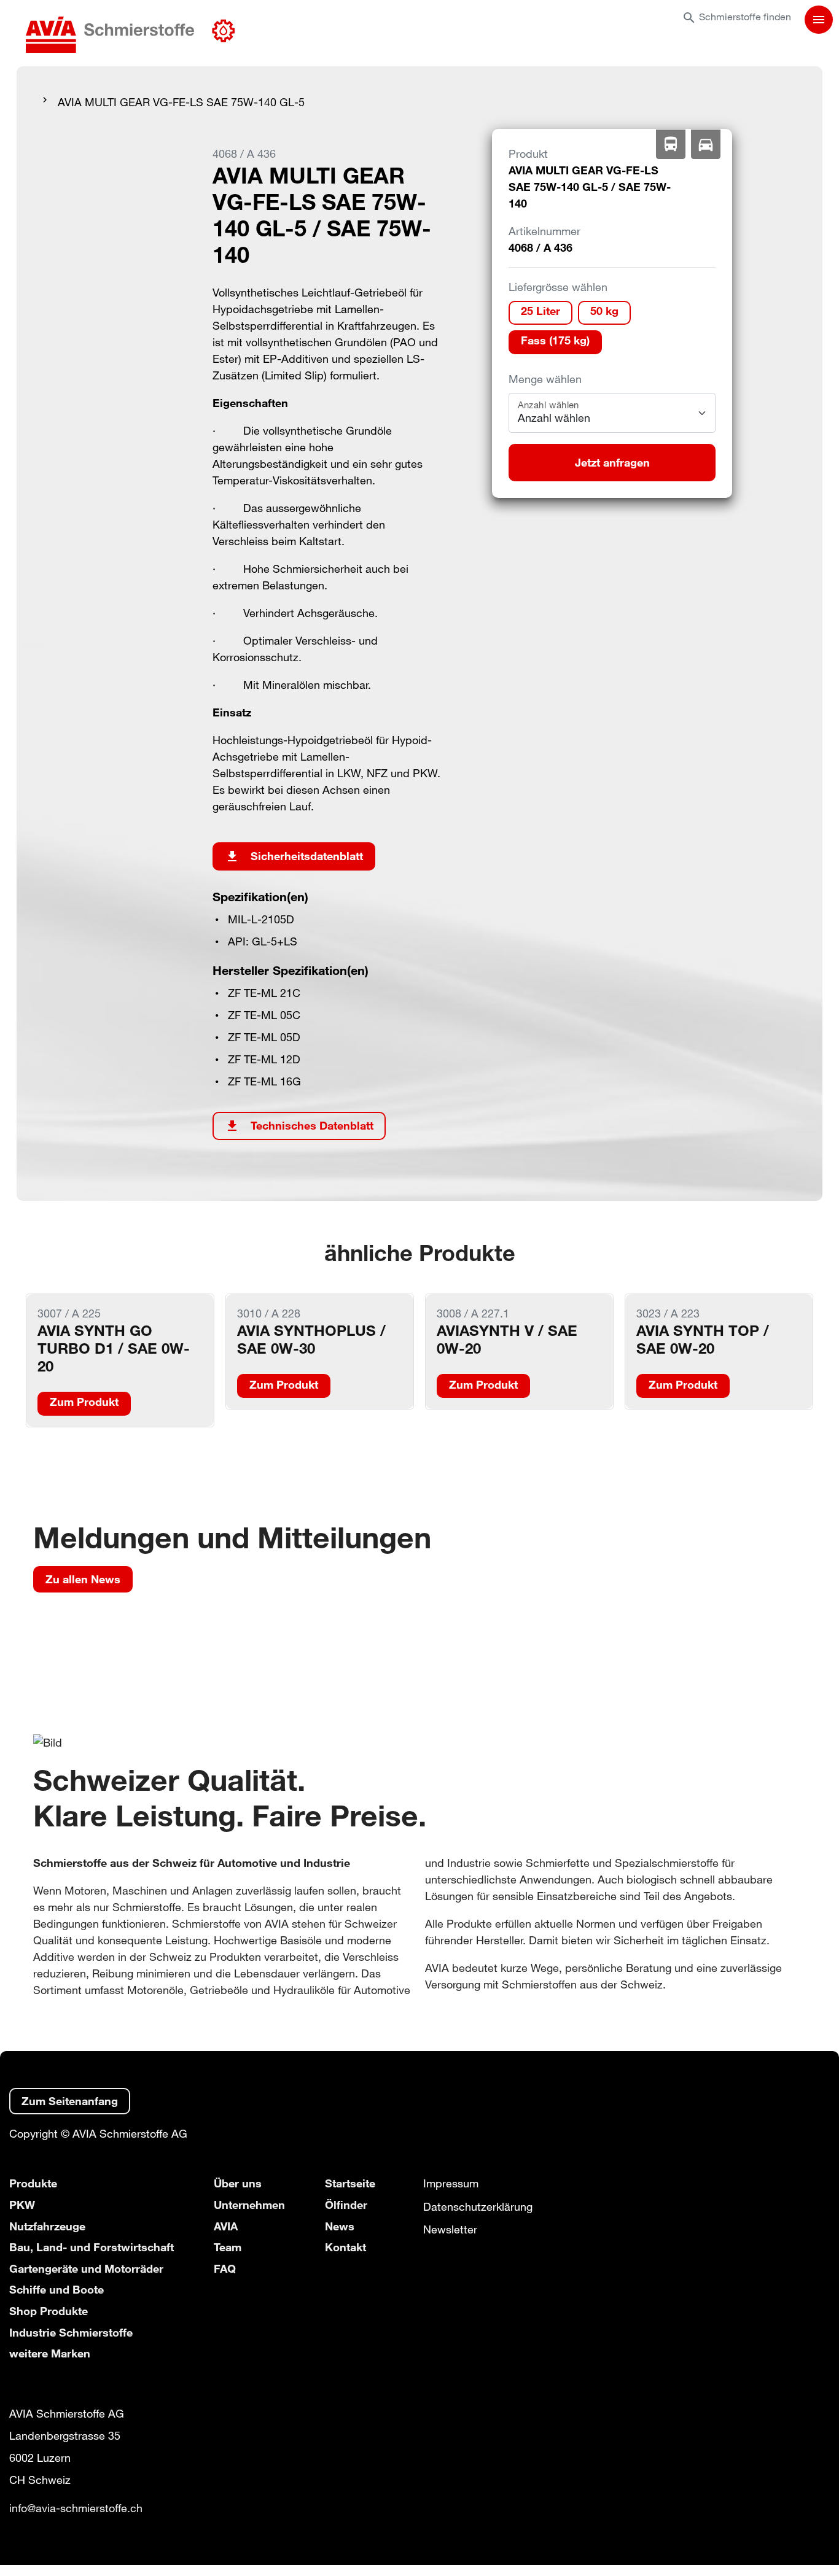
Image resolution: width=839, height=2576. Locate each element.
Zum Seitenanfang (70, 2101)
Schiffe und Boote (57, 2289)
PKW (22, 2205)
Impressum (451, 2183)
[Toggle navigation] (819, 20)
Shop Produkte (49, 2311)
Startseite (350, 2183)
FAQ (225, 2268)
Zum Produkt (84, 1402)
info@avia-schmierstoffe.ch (76, 2508)
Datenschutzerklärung (478, 2206)
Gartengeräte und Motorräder (86, 2268)
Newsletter (450, 2229)
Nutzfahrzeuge (47, 2226)
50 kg (604, 311)
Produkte (33, 2183)
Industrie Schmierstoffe (71, 2332)
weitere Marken (50, 2353)
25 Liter (540, 311)
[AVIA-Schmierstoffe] (130, 36)
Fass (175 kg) (555, 340)
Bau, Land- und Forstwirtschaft (92, 2247)
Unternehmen (249, 2205)
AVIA (226, 2226)
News (340, 2226)
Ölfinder (346, 2205)
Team (228, 2247)
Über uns (238, 2183)
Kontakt (345, 2247)
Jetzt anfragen (612, 462)
